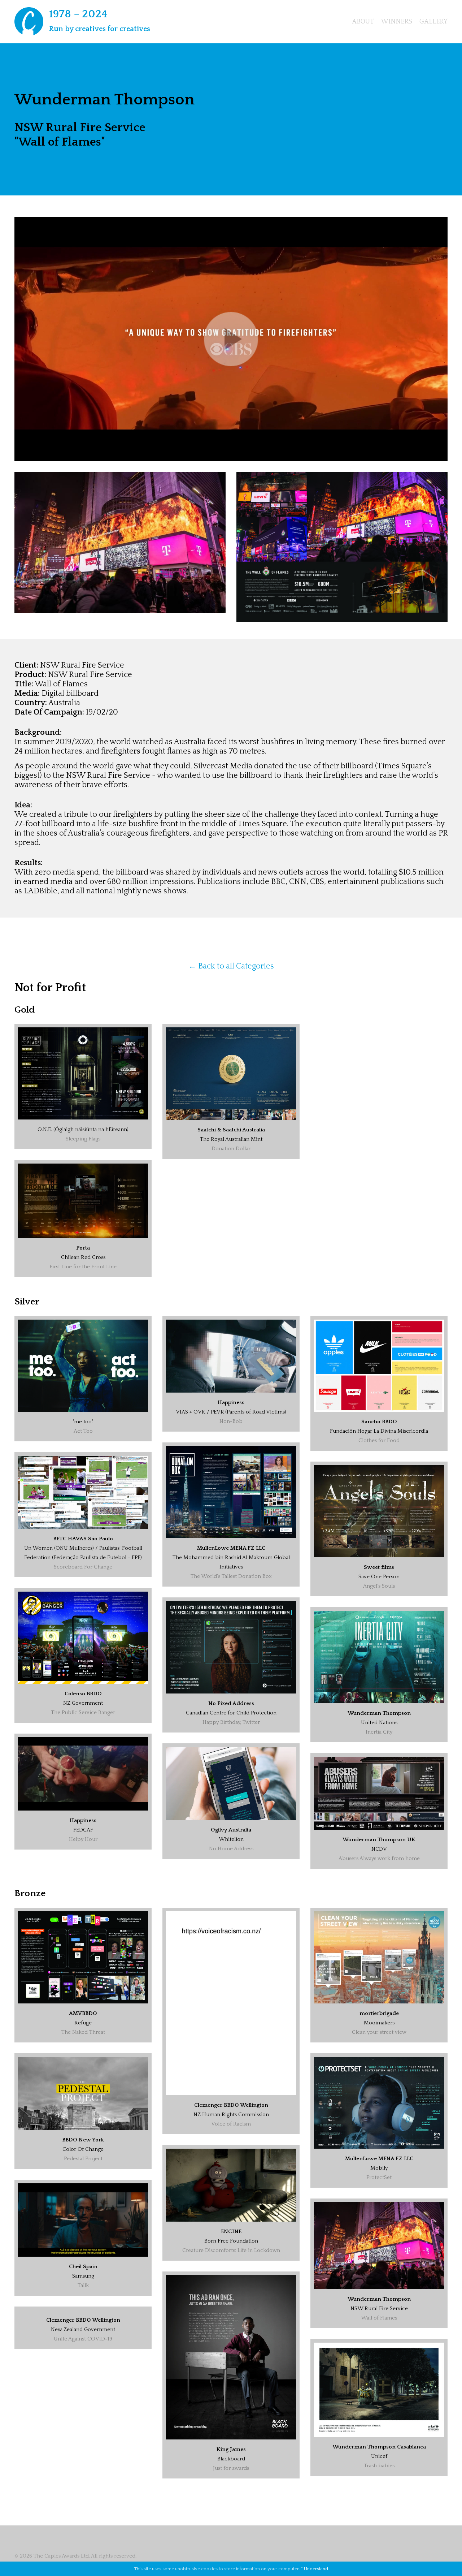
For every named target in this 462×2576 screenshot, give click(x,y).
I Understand (315, 2569)
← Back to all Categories (231, 966)
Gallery (433, 22)
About (363, 22)
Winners (397, 22)
